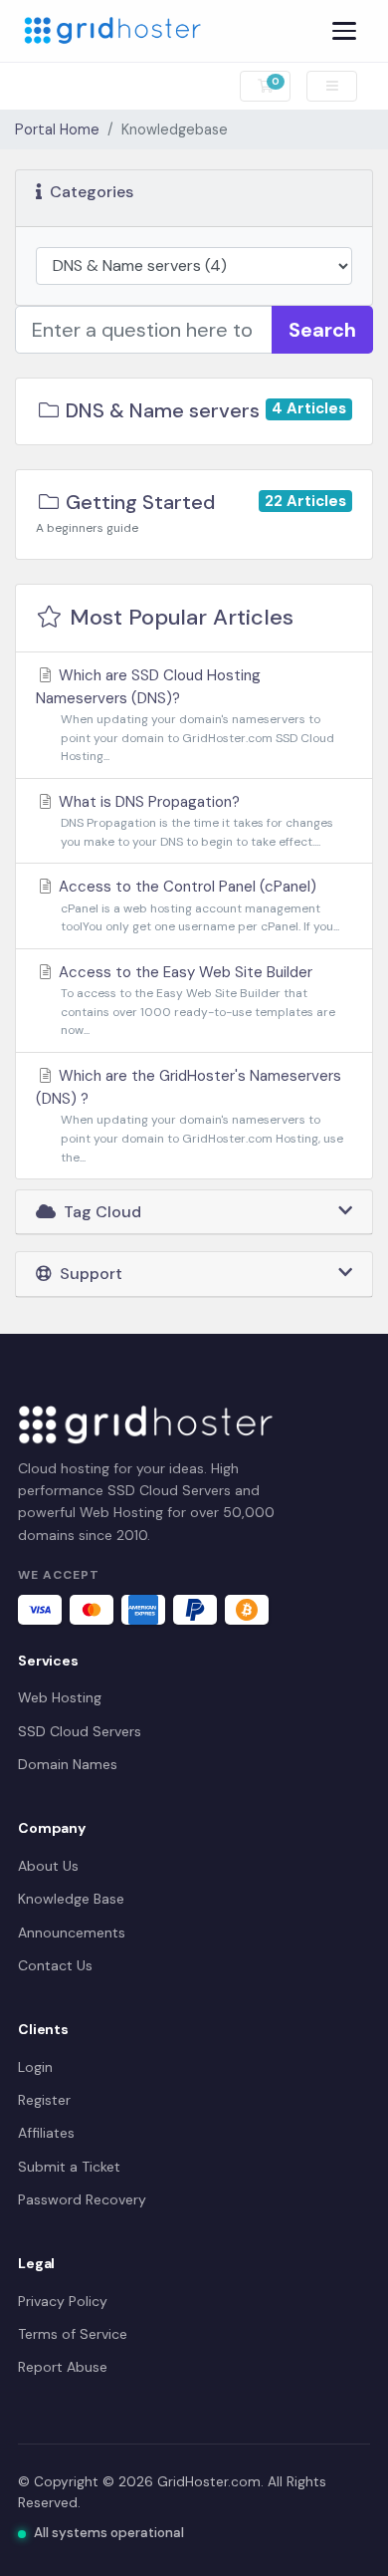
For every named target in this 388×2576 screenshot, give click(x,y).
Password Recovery (82, 2199)
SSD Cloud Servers (80, 1731)
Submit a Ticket (69, 2167)
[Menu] (344, 31)
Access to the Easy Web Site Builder (195, 1000)
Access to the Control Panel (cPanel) (197, 905)
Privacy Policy (63, 2301)
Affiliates (46, 2133)
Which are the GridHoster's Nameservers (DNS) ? (190, 1116)
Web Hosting (60, 1697)
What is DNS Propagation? (194, 821)
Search (322, 330)
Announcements (72, 1932)
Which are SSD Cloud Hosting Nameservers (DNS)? (185, 715)
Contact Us (55, 1965)
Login (35, 2067)
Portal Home (57, 129)
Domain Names (68, 1764)
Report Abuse (63, 2367)
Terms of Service (73, 2334)
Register (44, 2100)
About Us (48, 1866)
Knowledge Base (71, 1899)
